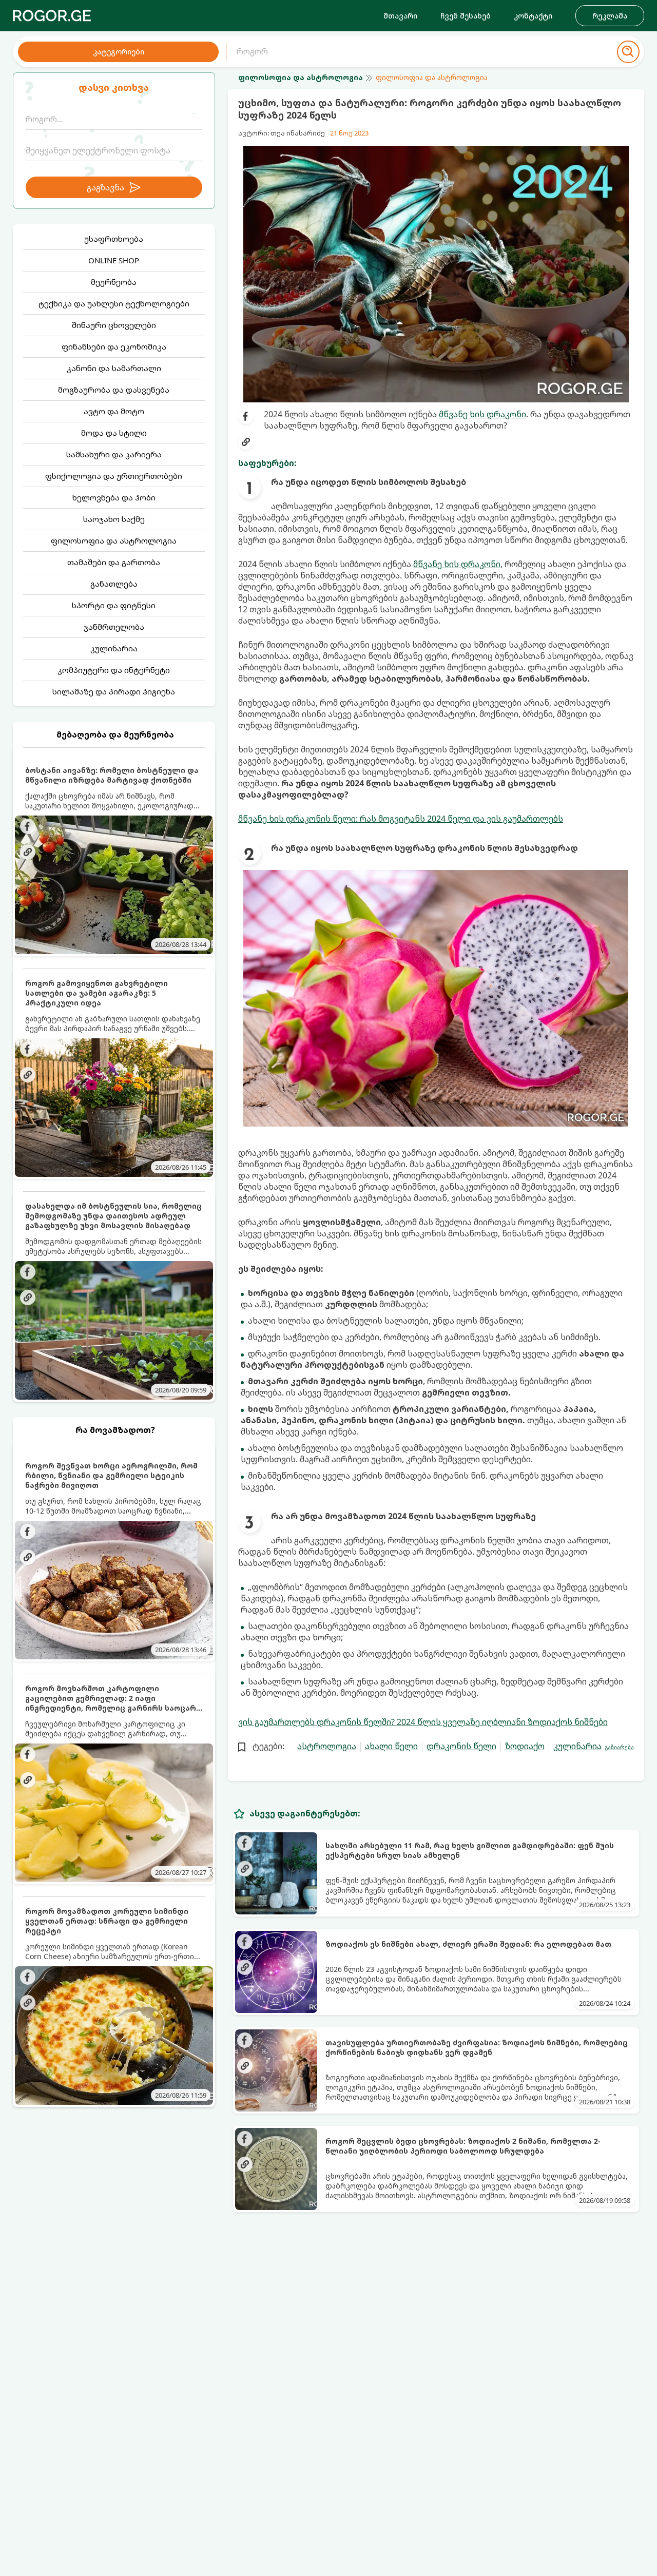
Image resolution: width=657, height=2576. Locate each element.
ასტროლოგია (327, 1746)
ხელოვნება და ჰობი (114, 497)
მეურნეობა (114, 282)
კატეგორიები (119, 52)
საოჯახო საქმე (114, 519)
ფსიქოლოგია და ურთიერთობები (114, 476)
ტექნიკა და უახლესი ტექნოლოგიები (114, 303)
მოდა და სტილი (114, 433)
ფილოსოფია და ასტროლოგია (114, 540)
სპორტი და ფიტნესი (114, 605)
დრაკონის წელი (461, 1746)
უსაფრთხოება (114, 239)
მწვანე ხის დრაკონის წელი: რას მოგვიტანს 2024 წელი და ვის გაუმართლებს (401, 819)
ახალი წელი (391, 1746)
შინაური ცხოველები (114, 325)
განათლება (114, 584)
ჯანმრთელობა (114, 627)
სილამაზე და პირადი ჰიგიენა (114, 691)
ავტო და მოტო (114, 411)
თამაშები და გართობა (114, 562)
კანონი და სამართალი (114, 368)
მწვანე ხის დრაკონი (482, 414)
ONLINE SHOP (114, 260)
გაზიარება (619, 1747)
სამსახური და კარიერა (114, 454)
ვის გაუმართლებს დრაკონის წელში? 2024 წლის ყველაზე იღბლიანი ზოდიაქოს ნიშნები (423, 1722)
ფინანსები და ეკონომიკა (114, 346)
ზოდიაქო (525, 1746)
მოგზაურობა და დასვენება (114, 390)
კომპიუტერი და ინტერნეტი (114, 670)
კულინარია (114, 648)
